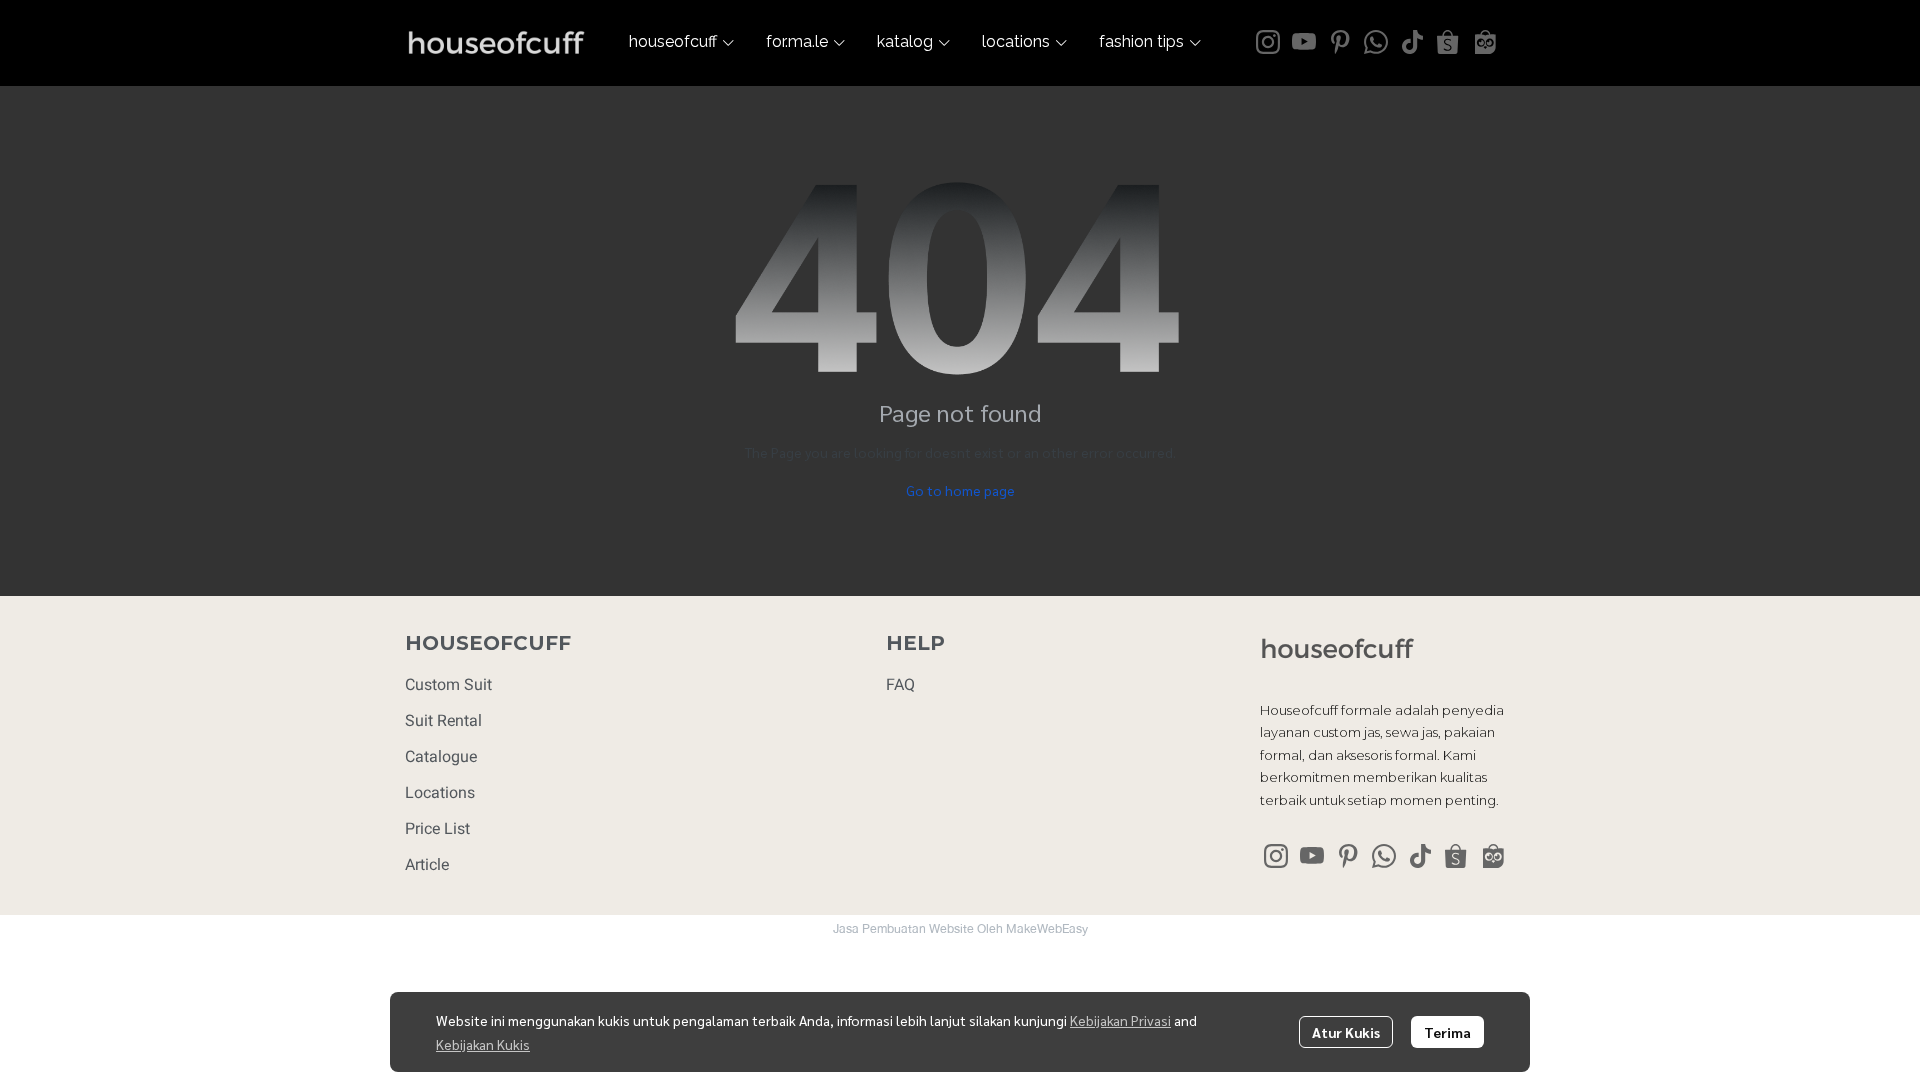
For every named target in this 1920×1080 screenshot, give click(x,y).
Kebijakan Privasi (1120, 1020)
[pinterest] (1340, 42)
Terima (1447, 1032)
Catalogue (441, 756)
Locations (440, 792)
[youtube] (1304, 42)
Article (427, 864)
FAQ (900, 684)
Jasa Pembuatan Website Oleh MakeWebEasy (960, 929)
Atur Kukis (1346, 1032)
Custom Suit (448, 684)
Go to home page (960, 490)
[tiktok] (1412, 42)
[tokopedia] (1484, 42)
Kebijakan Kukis (483, 1044)
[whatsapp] (1376, 42)
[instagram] (1268, 42)
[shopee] (1448, 42)
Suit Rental (443, 720)
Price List (437, 828)
